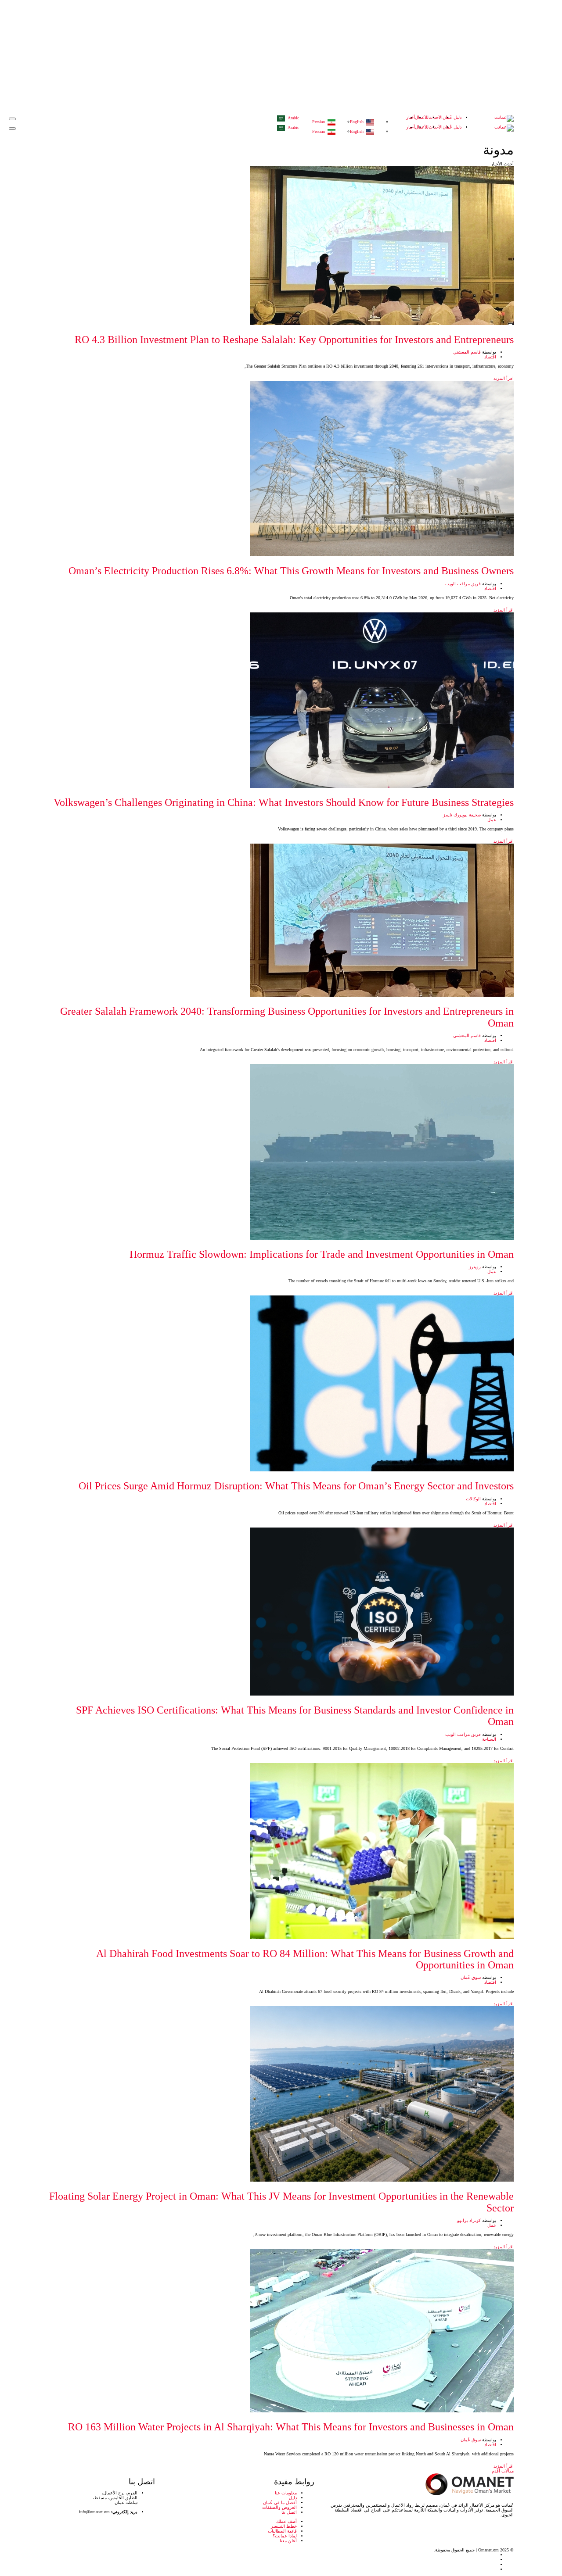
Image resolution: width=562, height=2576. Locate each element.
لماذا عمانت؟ (285, 2536)
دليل (293, 2498)
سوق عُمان (471, 1977)
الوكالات (473, 1499)
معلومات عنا (286, 2493)
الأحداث (436, 117)
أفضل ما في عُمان (280, 2503)
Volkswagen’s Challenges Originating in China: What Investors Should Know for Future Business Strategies (284, 802)
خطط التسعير (284, 2526)
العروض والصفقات (279, 2507)
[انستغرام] (57, 2569)
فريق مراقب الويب (463, 584)
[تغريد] (57, 2555)
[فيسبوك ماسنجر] (57, 2564)
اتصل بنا (289, 2512)
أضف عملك (286, 2521)
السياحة (489, 1739)
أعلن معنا (288, 2541)
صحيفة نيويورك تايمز (462, 815)
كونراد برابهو (469, 2220)
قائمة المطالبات (282, 2531)
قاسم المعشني (467, 352)
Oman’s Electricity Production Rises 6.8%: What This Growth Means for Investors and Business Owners (291, 571)
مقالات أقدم (503, 2471)
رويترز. (474, 1267)
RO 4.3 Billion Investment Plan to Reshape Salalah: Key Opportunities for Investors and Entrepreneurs (294, 340)
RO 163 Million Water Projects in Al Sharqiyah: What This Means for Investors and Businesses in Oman (291, 2427)
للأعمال (422, 117)
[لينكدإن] (57, 2560)
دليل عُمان (452, 117)
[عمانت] (504, 118)
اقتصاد (490, 357)
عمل (492, 820)
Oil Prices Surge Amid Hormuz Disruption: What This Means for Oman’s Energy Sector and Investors (296, 1486)
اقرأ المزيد (503, 378)
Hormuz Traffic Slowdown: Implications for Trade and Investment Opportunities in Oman (322, 1254)
